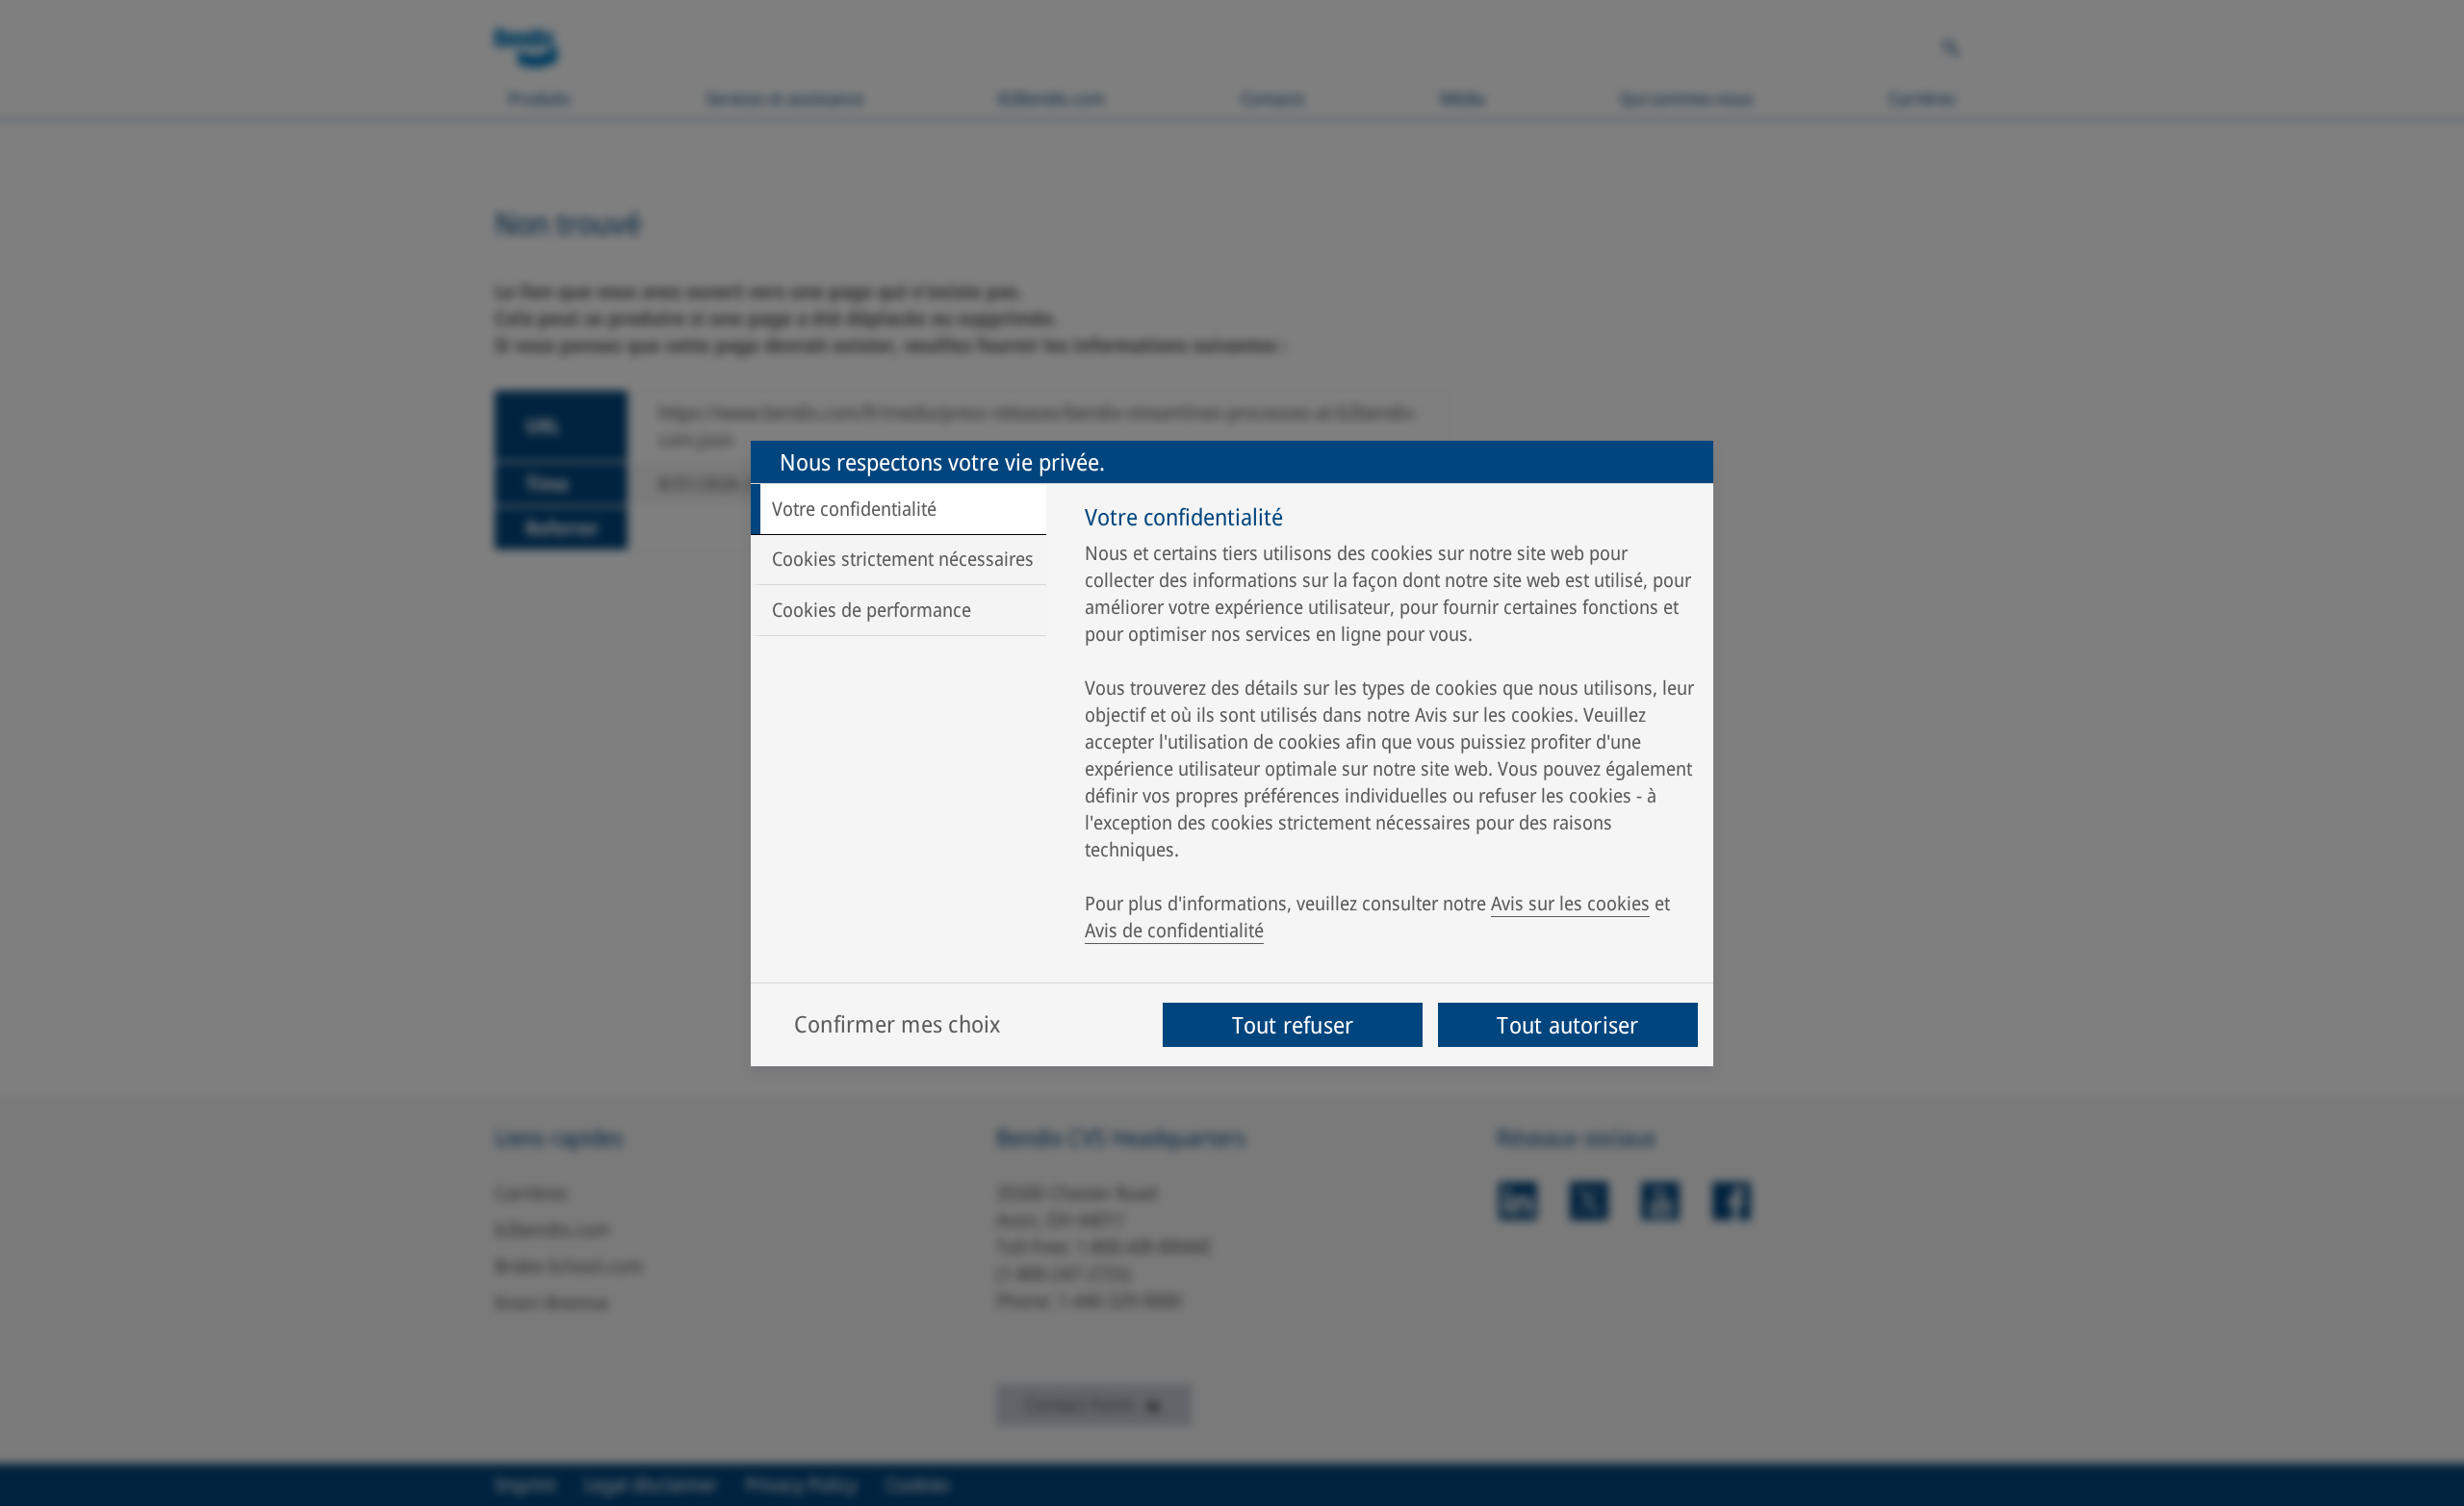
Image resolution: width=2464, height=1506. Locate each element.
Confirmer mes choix (898, 1023)
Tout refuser (1293, 1024)
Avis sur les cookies (1570, 903)
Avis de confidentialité (1174, 930)
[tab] (898, 509)
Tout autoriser (1567, 1024)
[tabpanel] (1389, 728)
